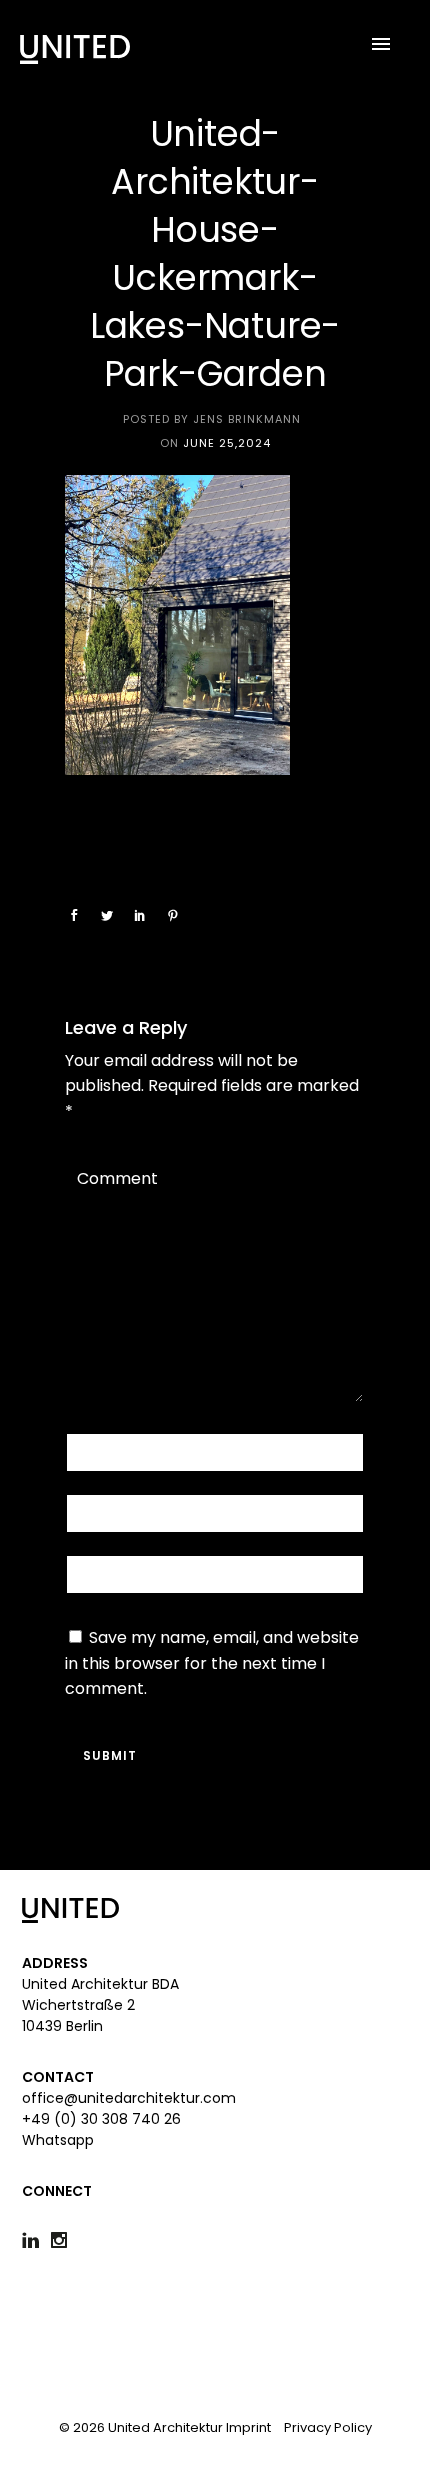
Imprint (248, 2427)
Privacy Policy (328, 2427)
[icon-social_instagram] (64, 2240)
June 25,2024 (227, 443)
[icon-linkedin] (35, 2240)
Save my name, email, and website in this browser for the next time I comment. (212, 1663)
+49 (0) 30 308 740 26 (101, 2119)
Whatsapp (58, 2140)
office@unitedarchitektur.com (129, 2098)
